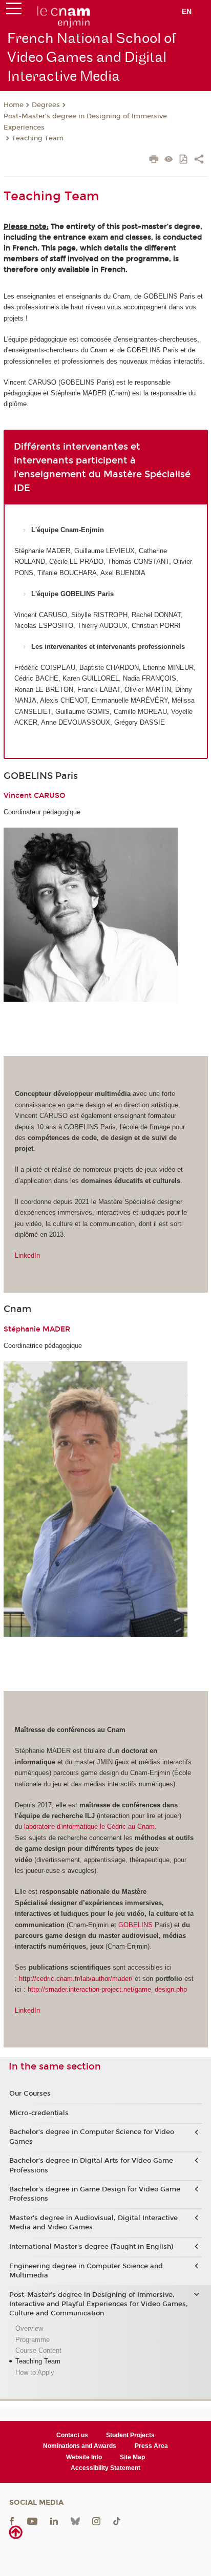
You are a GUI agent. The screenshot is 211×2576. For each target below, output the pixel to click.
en (187, 11)
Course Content (38, 2350)
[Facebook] (12, 2521)
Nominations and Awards (80, 2446)
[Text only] (169, 160)
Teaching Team (38, 138)
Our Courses (30, 2094)
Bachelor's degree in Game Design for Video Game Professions (95, 2194)
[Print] (154, 160)
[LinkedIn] (54, 2521)
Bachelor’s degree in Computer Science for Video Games (92, 2137)
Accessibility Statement (105, 2468)
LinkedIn (27, 1255)
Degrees (46, 105)
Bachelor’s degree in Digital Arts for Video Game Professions (91, 2165)
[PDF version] (184, 160)
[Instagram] (96, 2521)
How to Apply (35, 2372)
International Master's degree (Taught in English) (91, 2247)
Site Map (132, 2457)
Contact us (72, 2435)
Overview (29, 2328)
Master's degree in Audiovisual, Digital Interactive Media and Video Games (93, 2223)
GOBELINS (135, 1925)
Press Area (151, 2446)
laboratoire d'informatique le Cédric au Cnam (89, 1827)
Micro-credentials (39, 2113)
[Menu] (14, 11)
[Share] (199, 160)
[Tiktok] (117, 2521)
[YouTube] (32, 2521)
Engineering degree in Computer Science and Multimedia (86, 2271)
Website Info (84, 2457)
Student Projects (130, 2435)
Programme (33, 2340)
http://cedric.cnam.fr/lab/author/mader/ (76, 1979)
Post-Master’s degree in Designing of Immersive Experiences (85, 122)
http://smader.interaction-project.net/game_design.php (108, 1989)
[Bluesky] (75, 2521)
